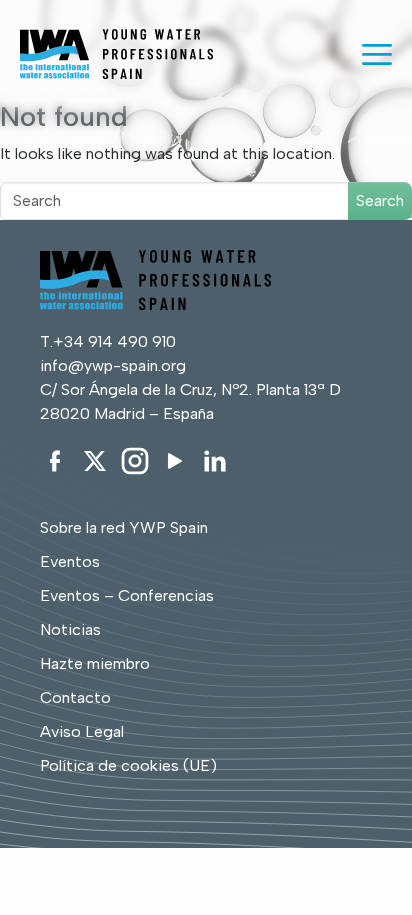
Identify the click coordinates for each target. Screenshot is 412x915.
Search (380, 200)
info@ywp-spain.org (113, 365)
